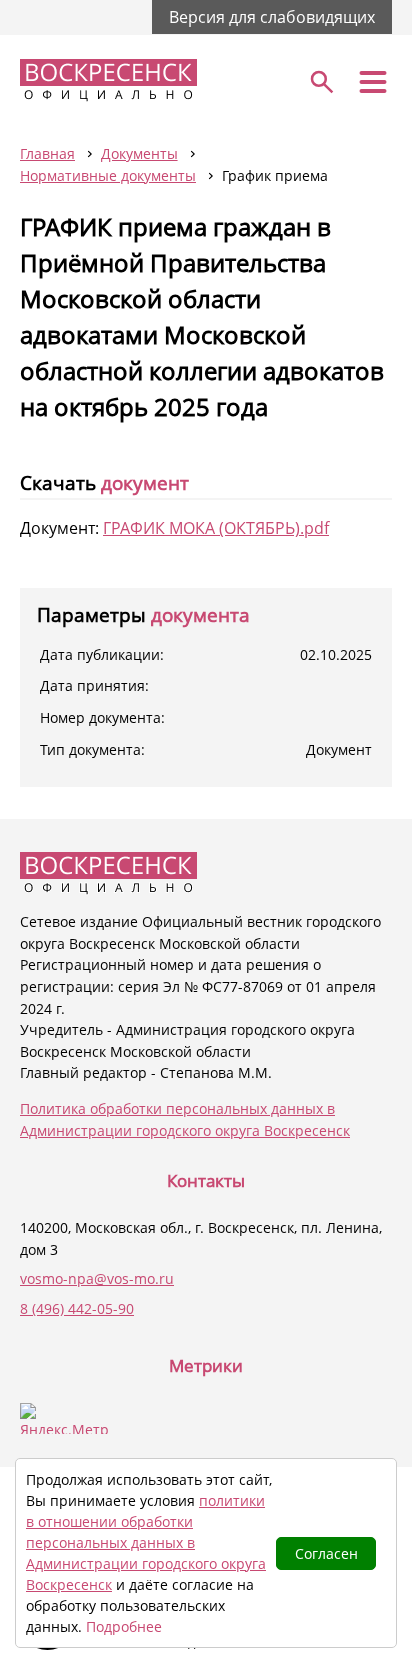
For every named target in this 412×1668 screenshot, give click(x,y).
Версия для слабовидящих (272, 17)
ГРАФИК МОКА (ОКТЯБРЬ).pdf (216, 528)
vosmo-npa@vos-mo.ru (97, 1278)
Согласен (326, 1553)
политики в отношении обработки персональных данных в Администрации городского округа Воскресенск (146, 1542)
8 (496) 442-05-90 (77, 1308)
